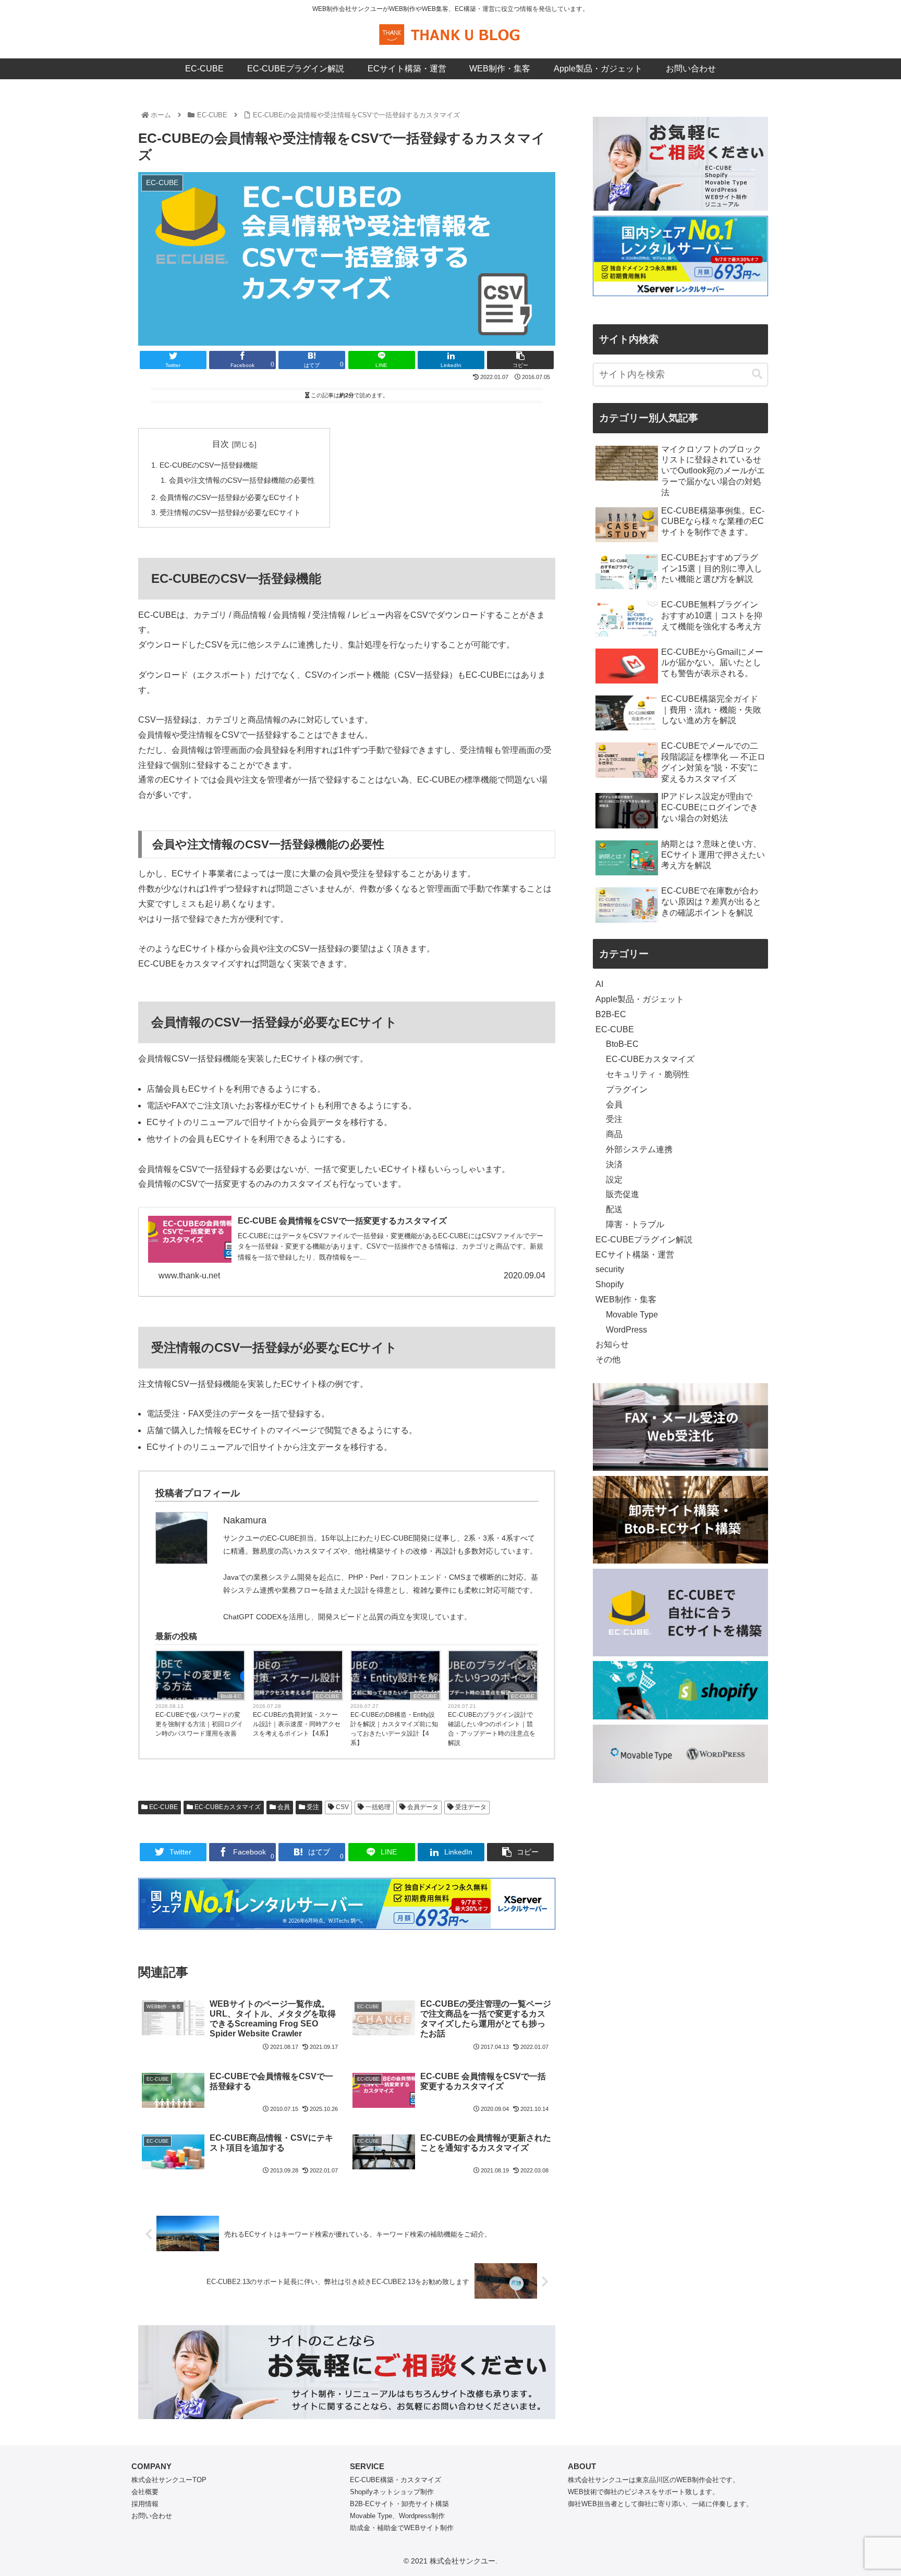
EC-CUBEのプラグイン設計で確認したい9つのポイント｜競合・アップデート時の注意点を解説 (492, 1729)
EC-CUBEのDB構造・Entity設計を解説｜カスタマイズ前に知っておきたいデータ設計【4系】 (394, 1729)
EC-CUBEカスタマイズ (227, 1807)
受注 (312, 1807)
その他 (608, 1359)
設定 (614, 1180)
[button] (757, 374)
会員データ (422, 1807)
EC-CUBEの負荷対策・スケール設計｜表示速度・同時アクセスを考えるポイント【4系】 (297, 1724)
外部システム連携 (639, 1149)
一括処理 (377, 1807)
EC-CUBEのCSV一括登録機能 (209, 465)
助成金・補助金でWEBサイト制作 (402, 2528)
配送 (614, 1209)
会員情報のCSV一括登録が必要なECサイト (230, 497)
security (610, 1269)
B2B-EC (611, 1014)
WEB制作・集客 (626, 1299)
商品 (614, 1134)
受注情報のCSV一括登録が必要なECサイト (230, 512)
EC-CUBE (328, 1696)
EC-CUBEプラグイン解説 (644, 1240)
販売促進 (623, 1194)
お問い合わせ (152, 2516)
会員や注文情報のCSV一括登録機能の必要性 (242, 480)
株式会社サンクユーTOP (169, 2480)
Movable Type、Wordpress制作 (397, 2516)
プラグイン (627, 1089)
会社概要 (145, 2492)
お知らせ (612, 1344)
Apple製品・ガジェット (640, 999)
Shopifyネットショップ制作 (392, 2492)
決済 (614, 1164)
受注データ (470, 1807)
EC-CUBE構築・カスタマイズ (395, 2480)
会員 (283, 1807)
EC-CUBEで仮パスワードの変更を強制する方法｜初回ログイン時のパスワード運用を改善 (199, 1724)
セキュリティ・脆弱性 (648, 1074)
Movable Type (632, 1315)
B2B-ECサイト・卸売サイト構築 (399, 2504)
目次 (221, 444)
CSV (342, 1807)
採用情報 (145, 2504)
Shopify (610, 1284)
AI (599, 984)
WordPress (626, 1330)
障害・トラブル (635, 1224)
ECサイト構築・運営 (635, 1255)
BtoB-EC (231, 1696)
